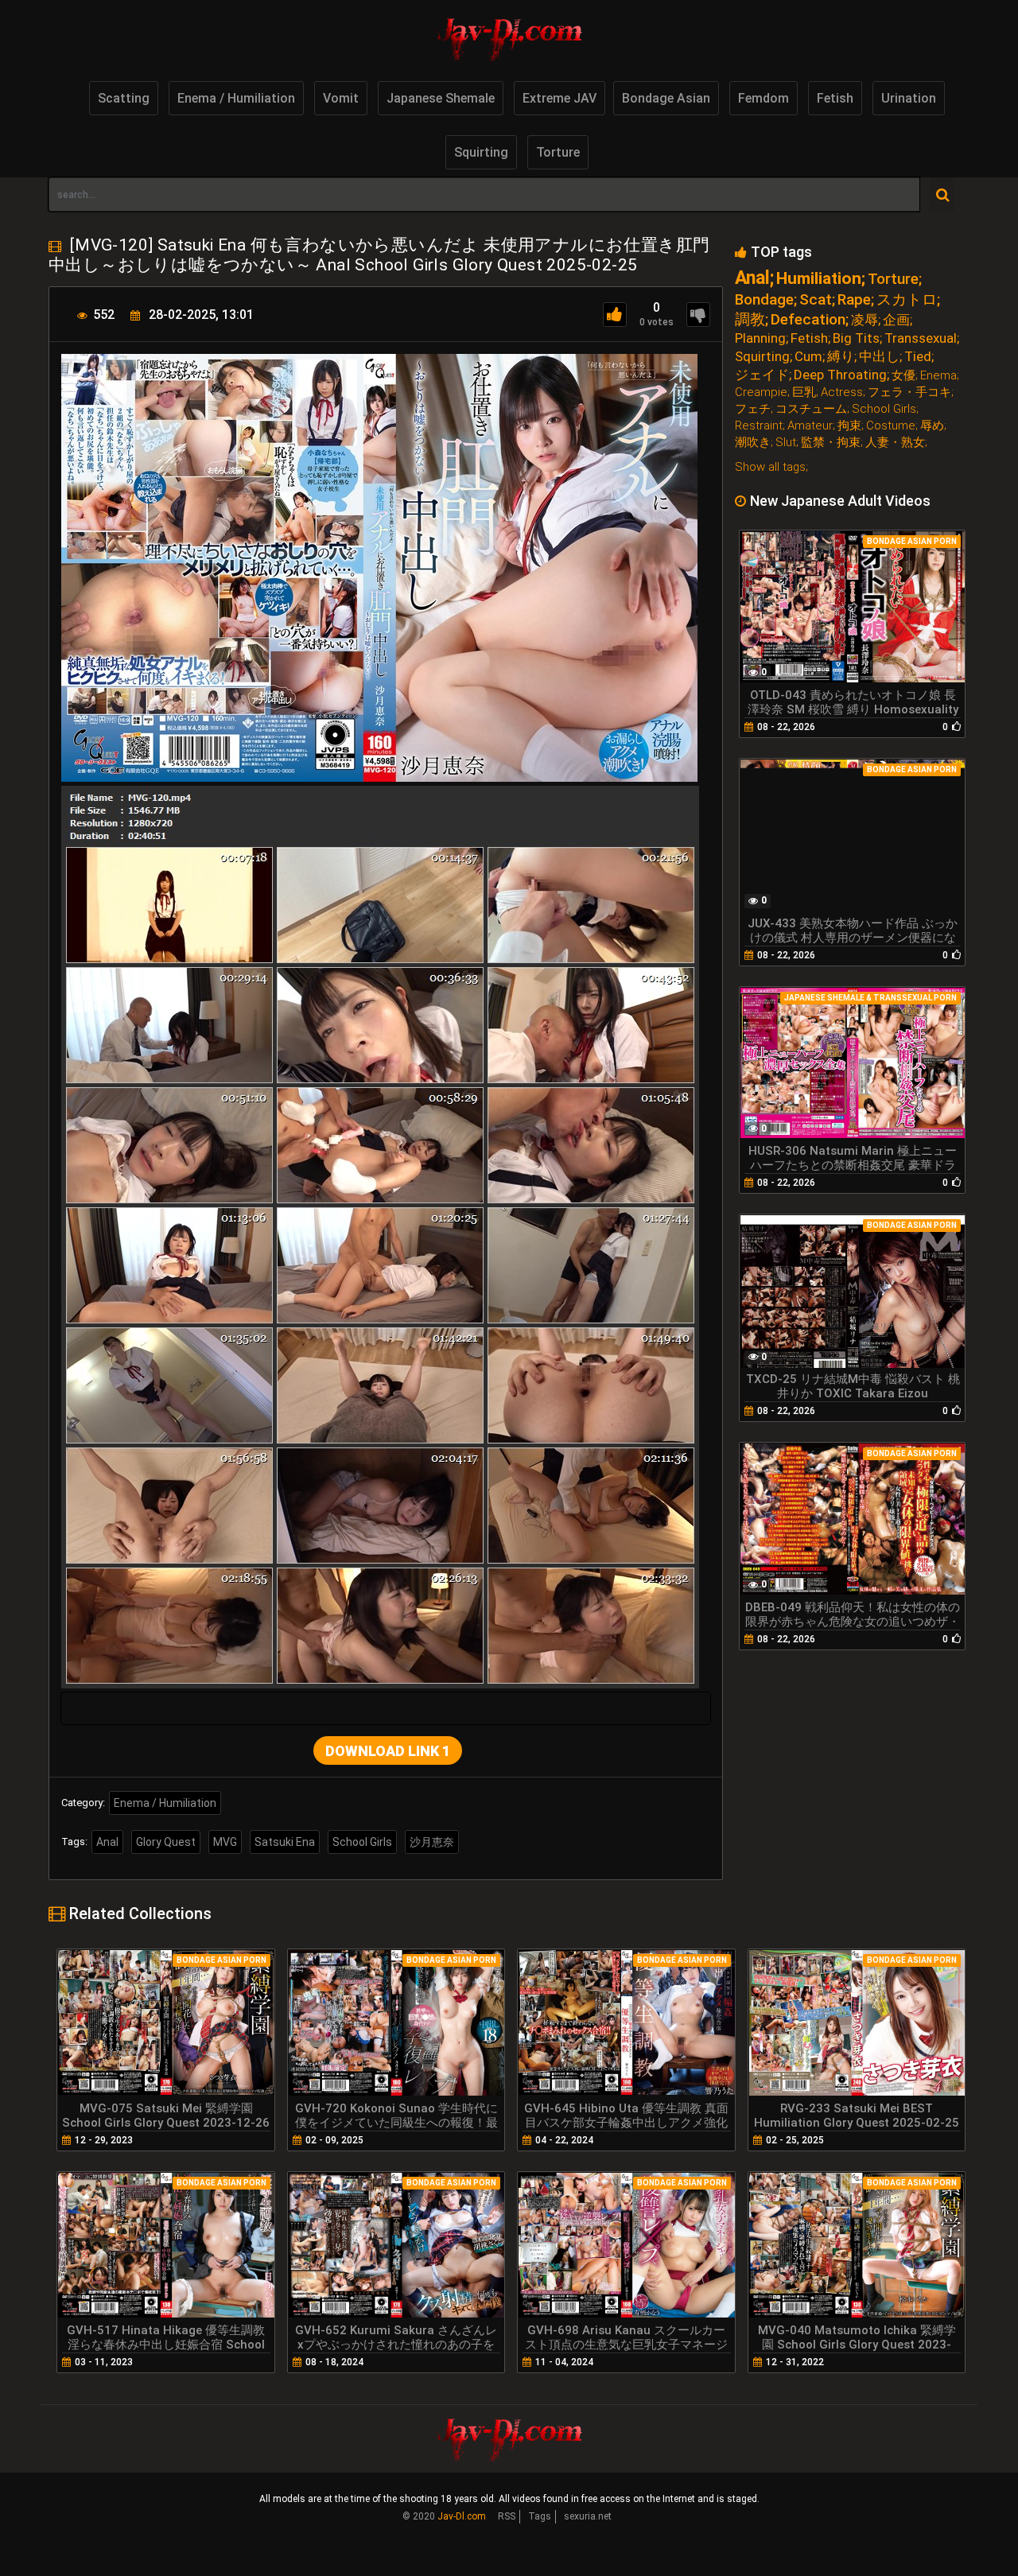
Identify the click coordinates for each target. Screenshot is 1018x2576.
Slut (786, 443)
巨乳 (804, 392)
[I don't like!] (698, 315)
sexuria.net (588, 2516)
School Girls (362, 1842)
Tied (918, 357)
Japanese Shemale (441, 98)
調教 (750, 319)
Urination (909, 98)
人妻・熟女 (895, 443)
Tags (540, 2516)
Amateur (810, 426)
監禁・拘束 (831, 443)
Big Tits (856, 338)
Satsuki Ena (285, 1842)
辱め (932, 426)
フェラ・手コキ (909, 392)
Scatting (124, 98)
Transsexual (921, 338)
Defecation (808, 319)
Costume (891, 426)
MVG (225, 1842)
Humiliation (819, 279)
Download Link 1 (388, 1751)
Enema (938, 376)
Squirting (481, 152)
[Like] (615, 315)
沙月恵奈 (432, 1842)
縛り (841, 357)
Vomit (341, 98)
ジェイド (762, 375)
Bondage (764, 299)
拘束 (849, 426)
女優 (903, 376)
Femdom (763, 98)
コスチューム (811, 409)
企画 (896, 320)
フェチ (753, 409)
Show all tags (770, 467)
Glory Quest (166, 1842)
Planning (760, 338)
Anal (107, 1842)
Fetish (835, 98)
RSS (507, 2516)
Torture (558, 152)
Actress (842, 392)
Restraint (759, 426)
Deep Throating (840, 375)
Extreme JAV (560, 98)
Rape (854, 299)
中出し (879, 357)
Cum (808, 357)
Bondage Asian (666, 98)
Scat (816, 299)
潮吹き (753, 443)
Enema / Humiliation (236, 98)
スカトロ (907, 299)
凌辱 (865, 320)
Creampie (761, 392)
